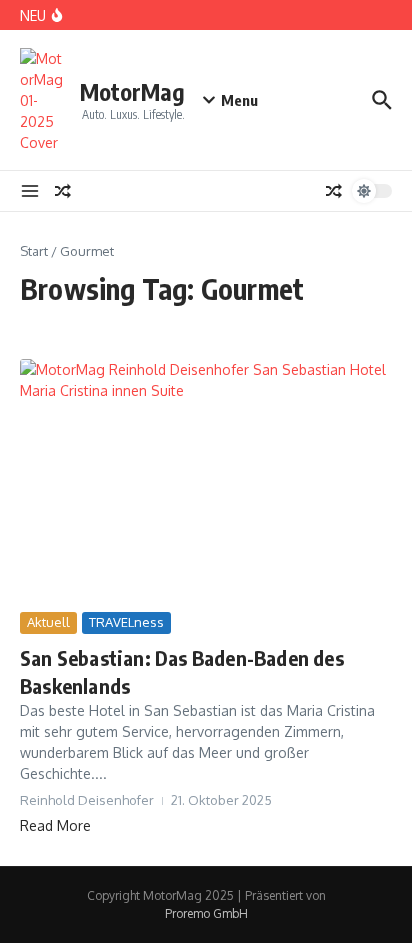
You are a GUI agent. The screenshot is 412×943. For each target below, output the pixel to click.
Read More (55, 825)
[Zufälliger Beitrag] (63, 191)
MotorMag (132, 91)
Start (34, 251)
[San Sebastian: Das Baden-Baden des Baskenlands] (206, 483)
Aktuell (48, 622)
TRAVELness (126, 622)
